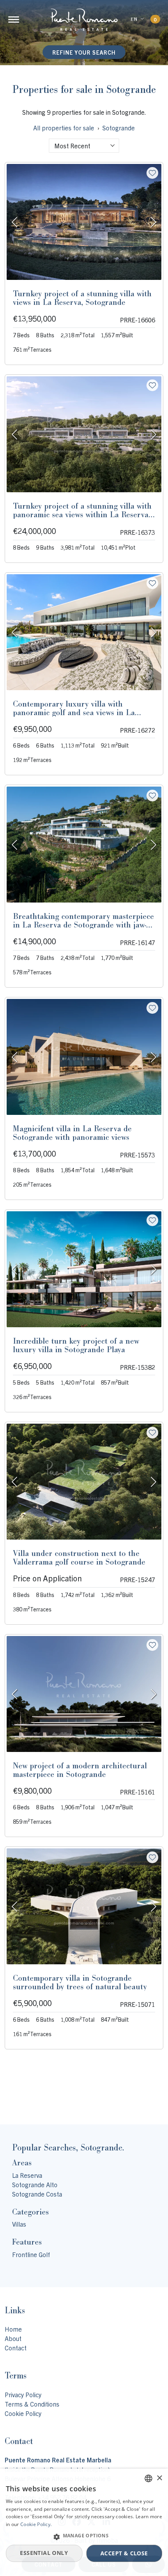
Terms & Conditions (32, 2404)
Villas (19, 2224)
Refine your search (84, 52)
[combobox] (84, 146)
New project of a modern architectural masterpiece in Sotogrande (80, 1770)
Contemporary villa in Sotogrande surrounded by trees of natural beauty (80, 1982)
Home (13, 2329)
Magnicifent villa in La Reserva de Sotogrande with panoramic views (72, 1133)
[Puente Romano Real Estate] (84, 20)
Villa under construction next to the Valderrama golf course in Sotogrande (79, 1558)
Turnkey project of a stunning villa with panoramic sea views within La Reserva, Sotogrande (82, 514)
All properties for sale (64, 128)
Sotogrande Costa (37, 2194)
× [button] (159, 2478)
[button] (84, 2537)
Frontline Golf (31, 2254)
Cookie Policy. (36, 2524)
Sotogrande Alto (35, 2184)
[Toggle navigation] (14, 20)
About (13, 2338)
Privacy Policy (23, 2394)
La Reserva (27, 2175)
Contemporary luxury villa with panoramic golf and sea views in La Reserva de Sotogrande (74, 712)
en (134, 19)
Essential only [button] (44, 2553)
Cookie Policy (23, 2413)
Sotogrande (119, 128)
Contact (16, 2348)
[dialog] (84, 2522)
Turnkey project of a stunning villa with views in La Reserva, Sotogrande (82, 298)
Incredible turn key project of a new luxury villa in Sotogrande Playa (76, 1345)
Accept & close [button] (124, 2553)
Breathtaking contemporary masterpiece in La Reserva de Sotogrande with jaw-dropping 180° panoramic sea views (83, 925)
